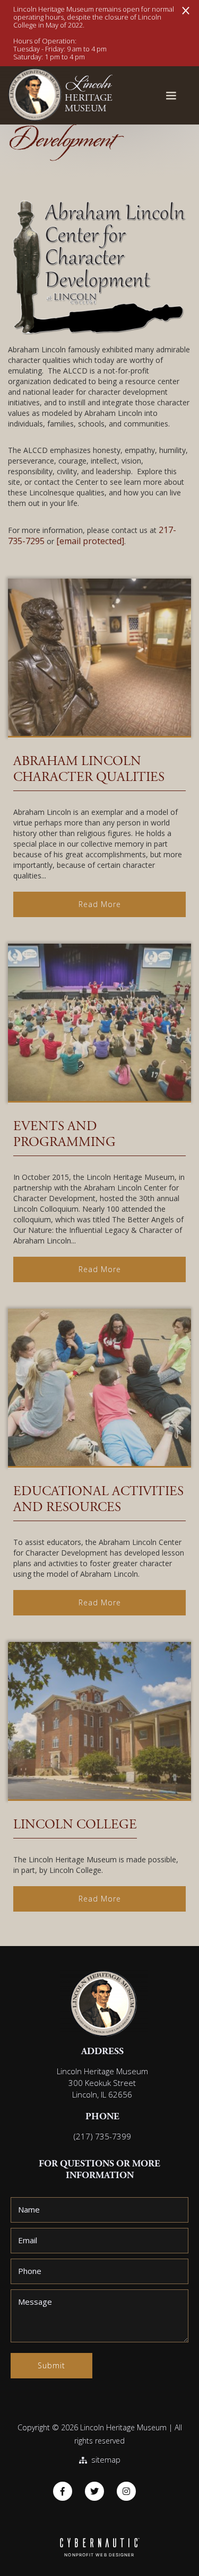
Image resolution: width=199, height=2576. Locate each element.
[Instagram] (126, 2491)
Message (35, 2302)
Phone (30, 2271)
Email (28, 2240)
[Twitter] (94, 2491)
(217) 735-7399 (102, 2136)
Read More (100, 904)
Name (29, 2209)
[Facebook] (63, 2491)
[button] (171, 96)
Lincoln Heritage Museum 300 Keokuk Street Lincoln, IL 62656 (102, 2083)
